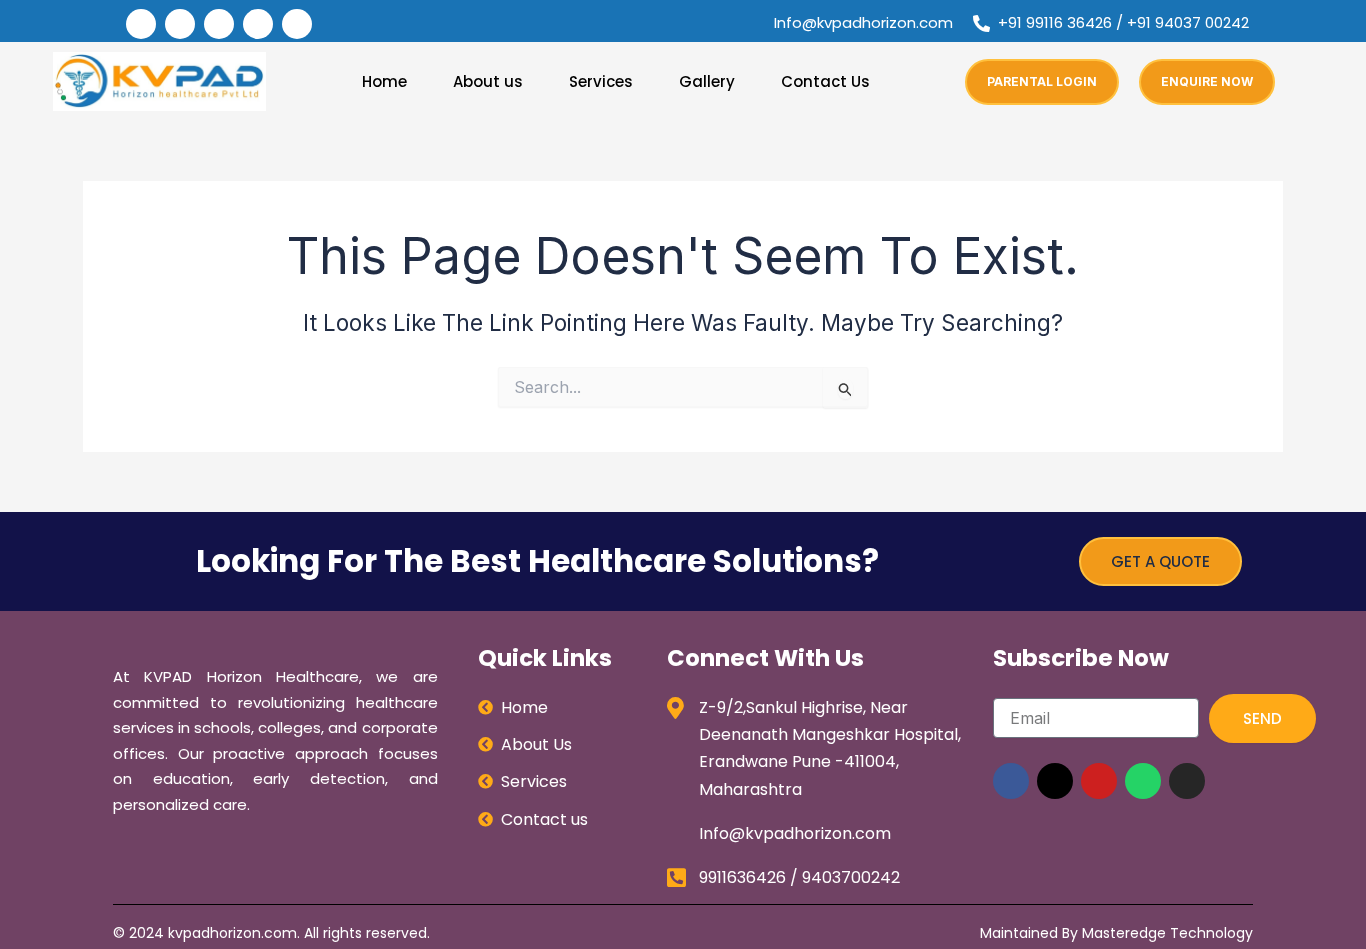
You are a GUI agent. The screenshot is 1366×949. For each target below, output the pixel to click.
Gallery (707, 81)
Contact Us (825, 81)
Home (384, 81)
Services (601, 81)
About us (488, 81)
